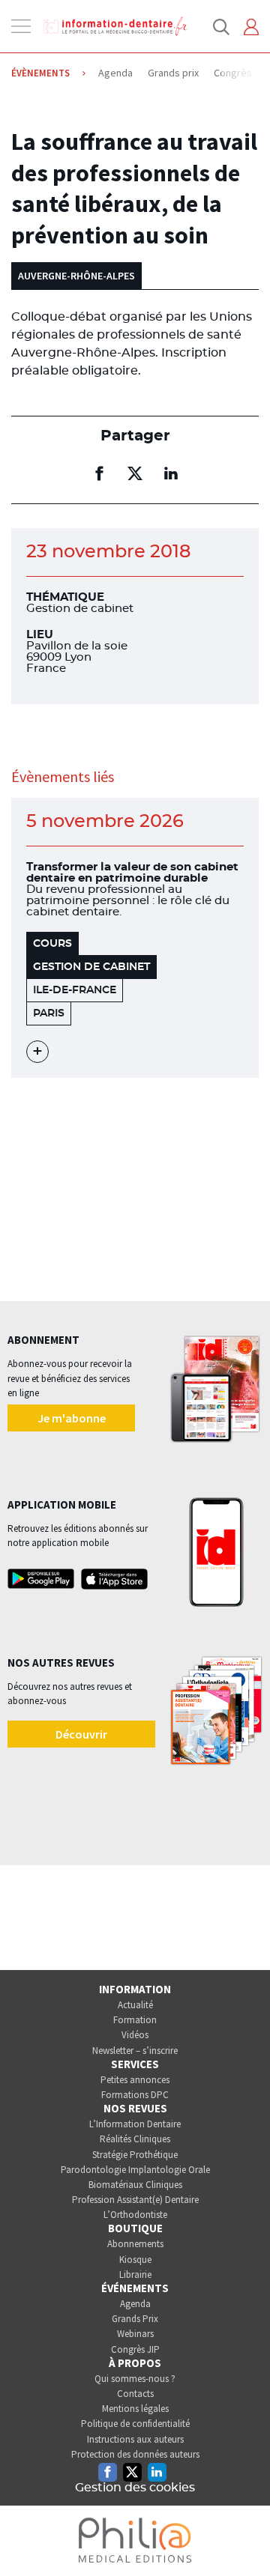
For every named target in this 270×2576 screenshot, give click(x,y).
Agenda (135, 2304)
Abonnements (135, 2244)
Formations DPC (135, 2095)
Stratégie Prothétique (135, 2155)
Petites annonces (135, 2080)
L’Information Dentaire (135, 2124)
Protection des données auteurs (135, 2454)
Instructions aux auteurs (135, 2439)
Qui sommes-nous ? (135, 2379)
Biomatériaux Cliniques (135, 2185)
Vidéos (135, 2035)
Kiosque (135, 2260)
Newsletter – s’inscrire (135, 2051)
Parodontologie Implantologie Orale (135, 2170)
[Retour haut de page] (243, 2537)
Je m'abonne (72, 1418)
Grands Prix (135, 2319)
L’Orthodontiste (135, 2215)
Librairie (135, 2275)
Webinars (135, 2334)
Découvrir (81, 1734)
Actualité (135, 2005)
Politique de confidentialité (135, 2424)
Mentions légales (135, 2409)
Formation (135, 2020)
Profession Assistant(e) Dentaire (135, 2200)
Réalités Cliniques (135, 2139)
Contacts (135, 2394)
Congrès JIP (135, 2349)
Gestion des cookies (135, 2488)
